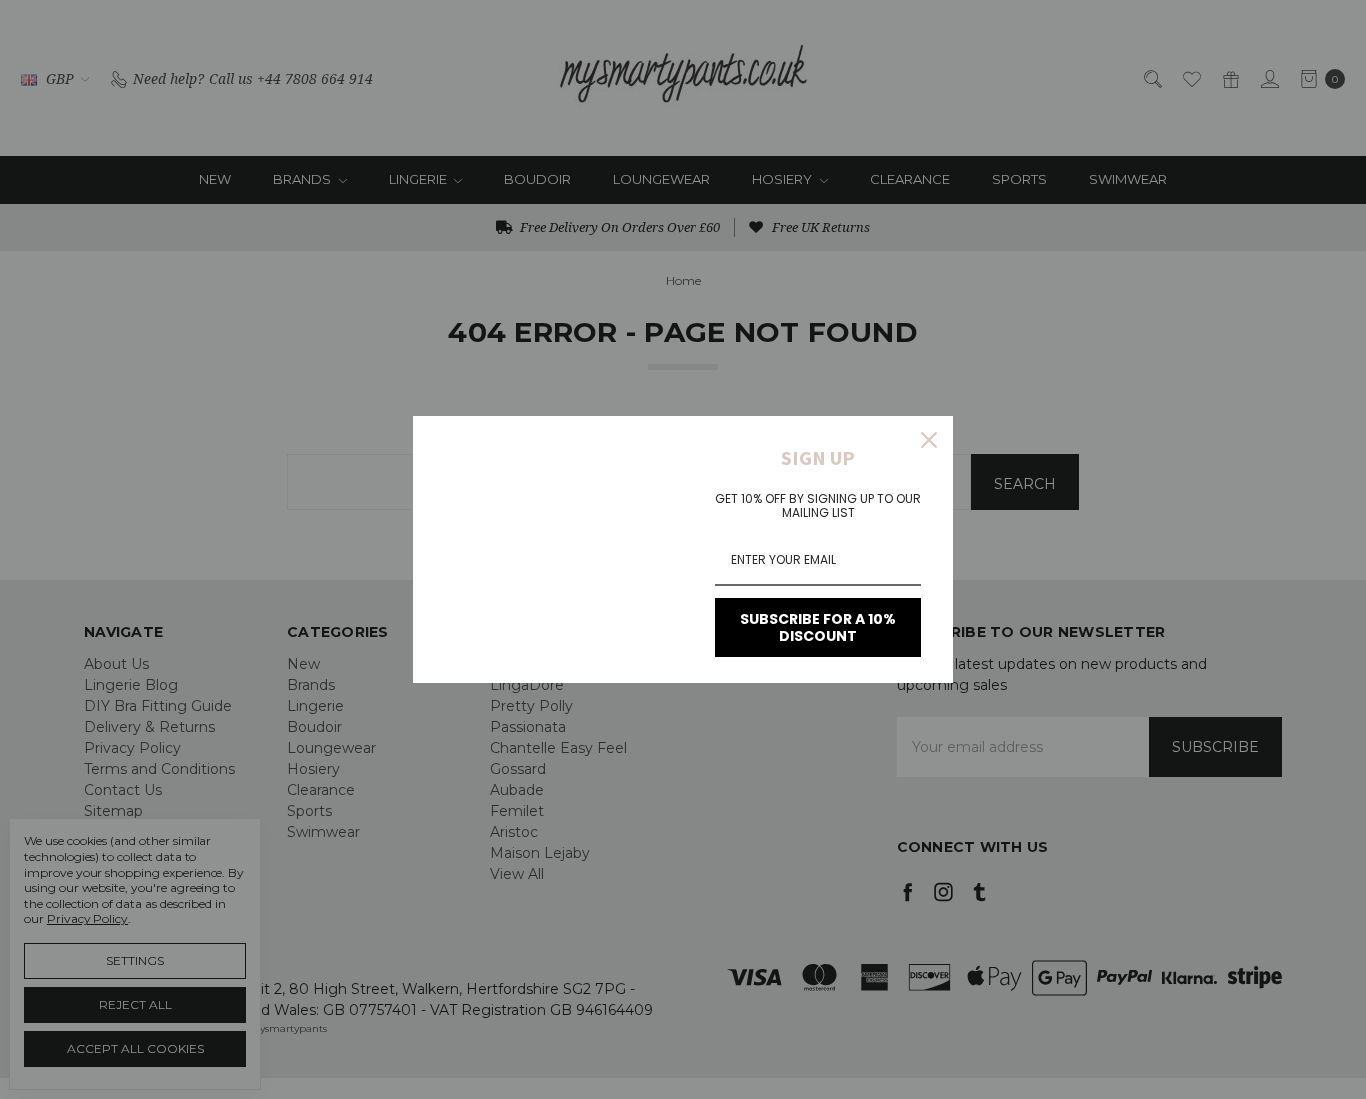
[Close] (929, 440)
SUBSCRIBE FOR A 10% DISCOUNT (818, 627)
